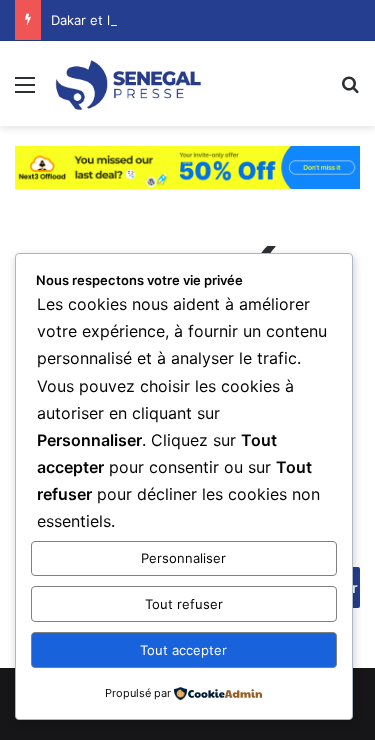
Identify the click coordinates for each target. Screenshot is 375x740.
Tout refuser (184, 604)
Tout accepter (183, 650)
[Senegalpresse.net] (130, 83)
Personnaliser (183, 558)
